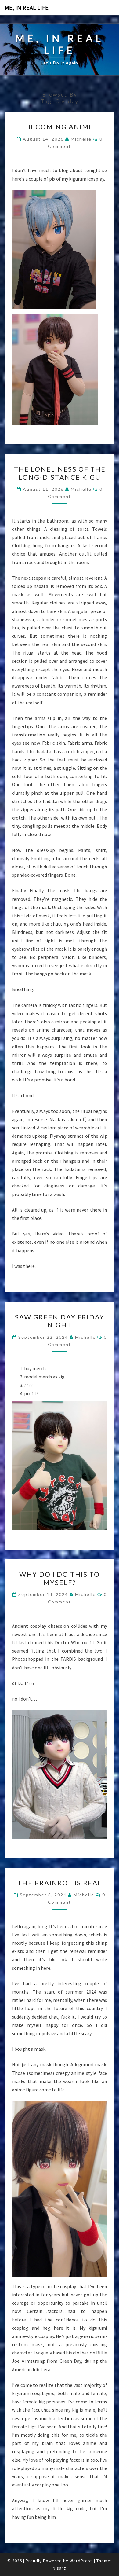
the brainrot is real (60, 1883)
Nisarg (60, 2568)
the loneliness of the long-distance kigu (60, 473)
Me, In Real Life (27, 7)
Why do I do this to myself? (60, 1578)
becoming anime (60, 127)
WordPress (81, 2561)
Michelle (81, 139)
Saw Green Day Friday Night (60, 1321)
